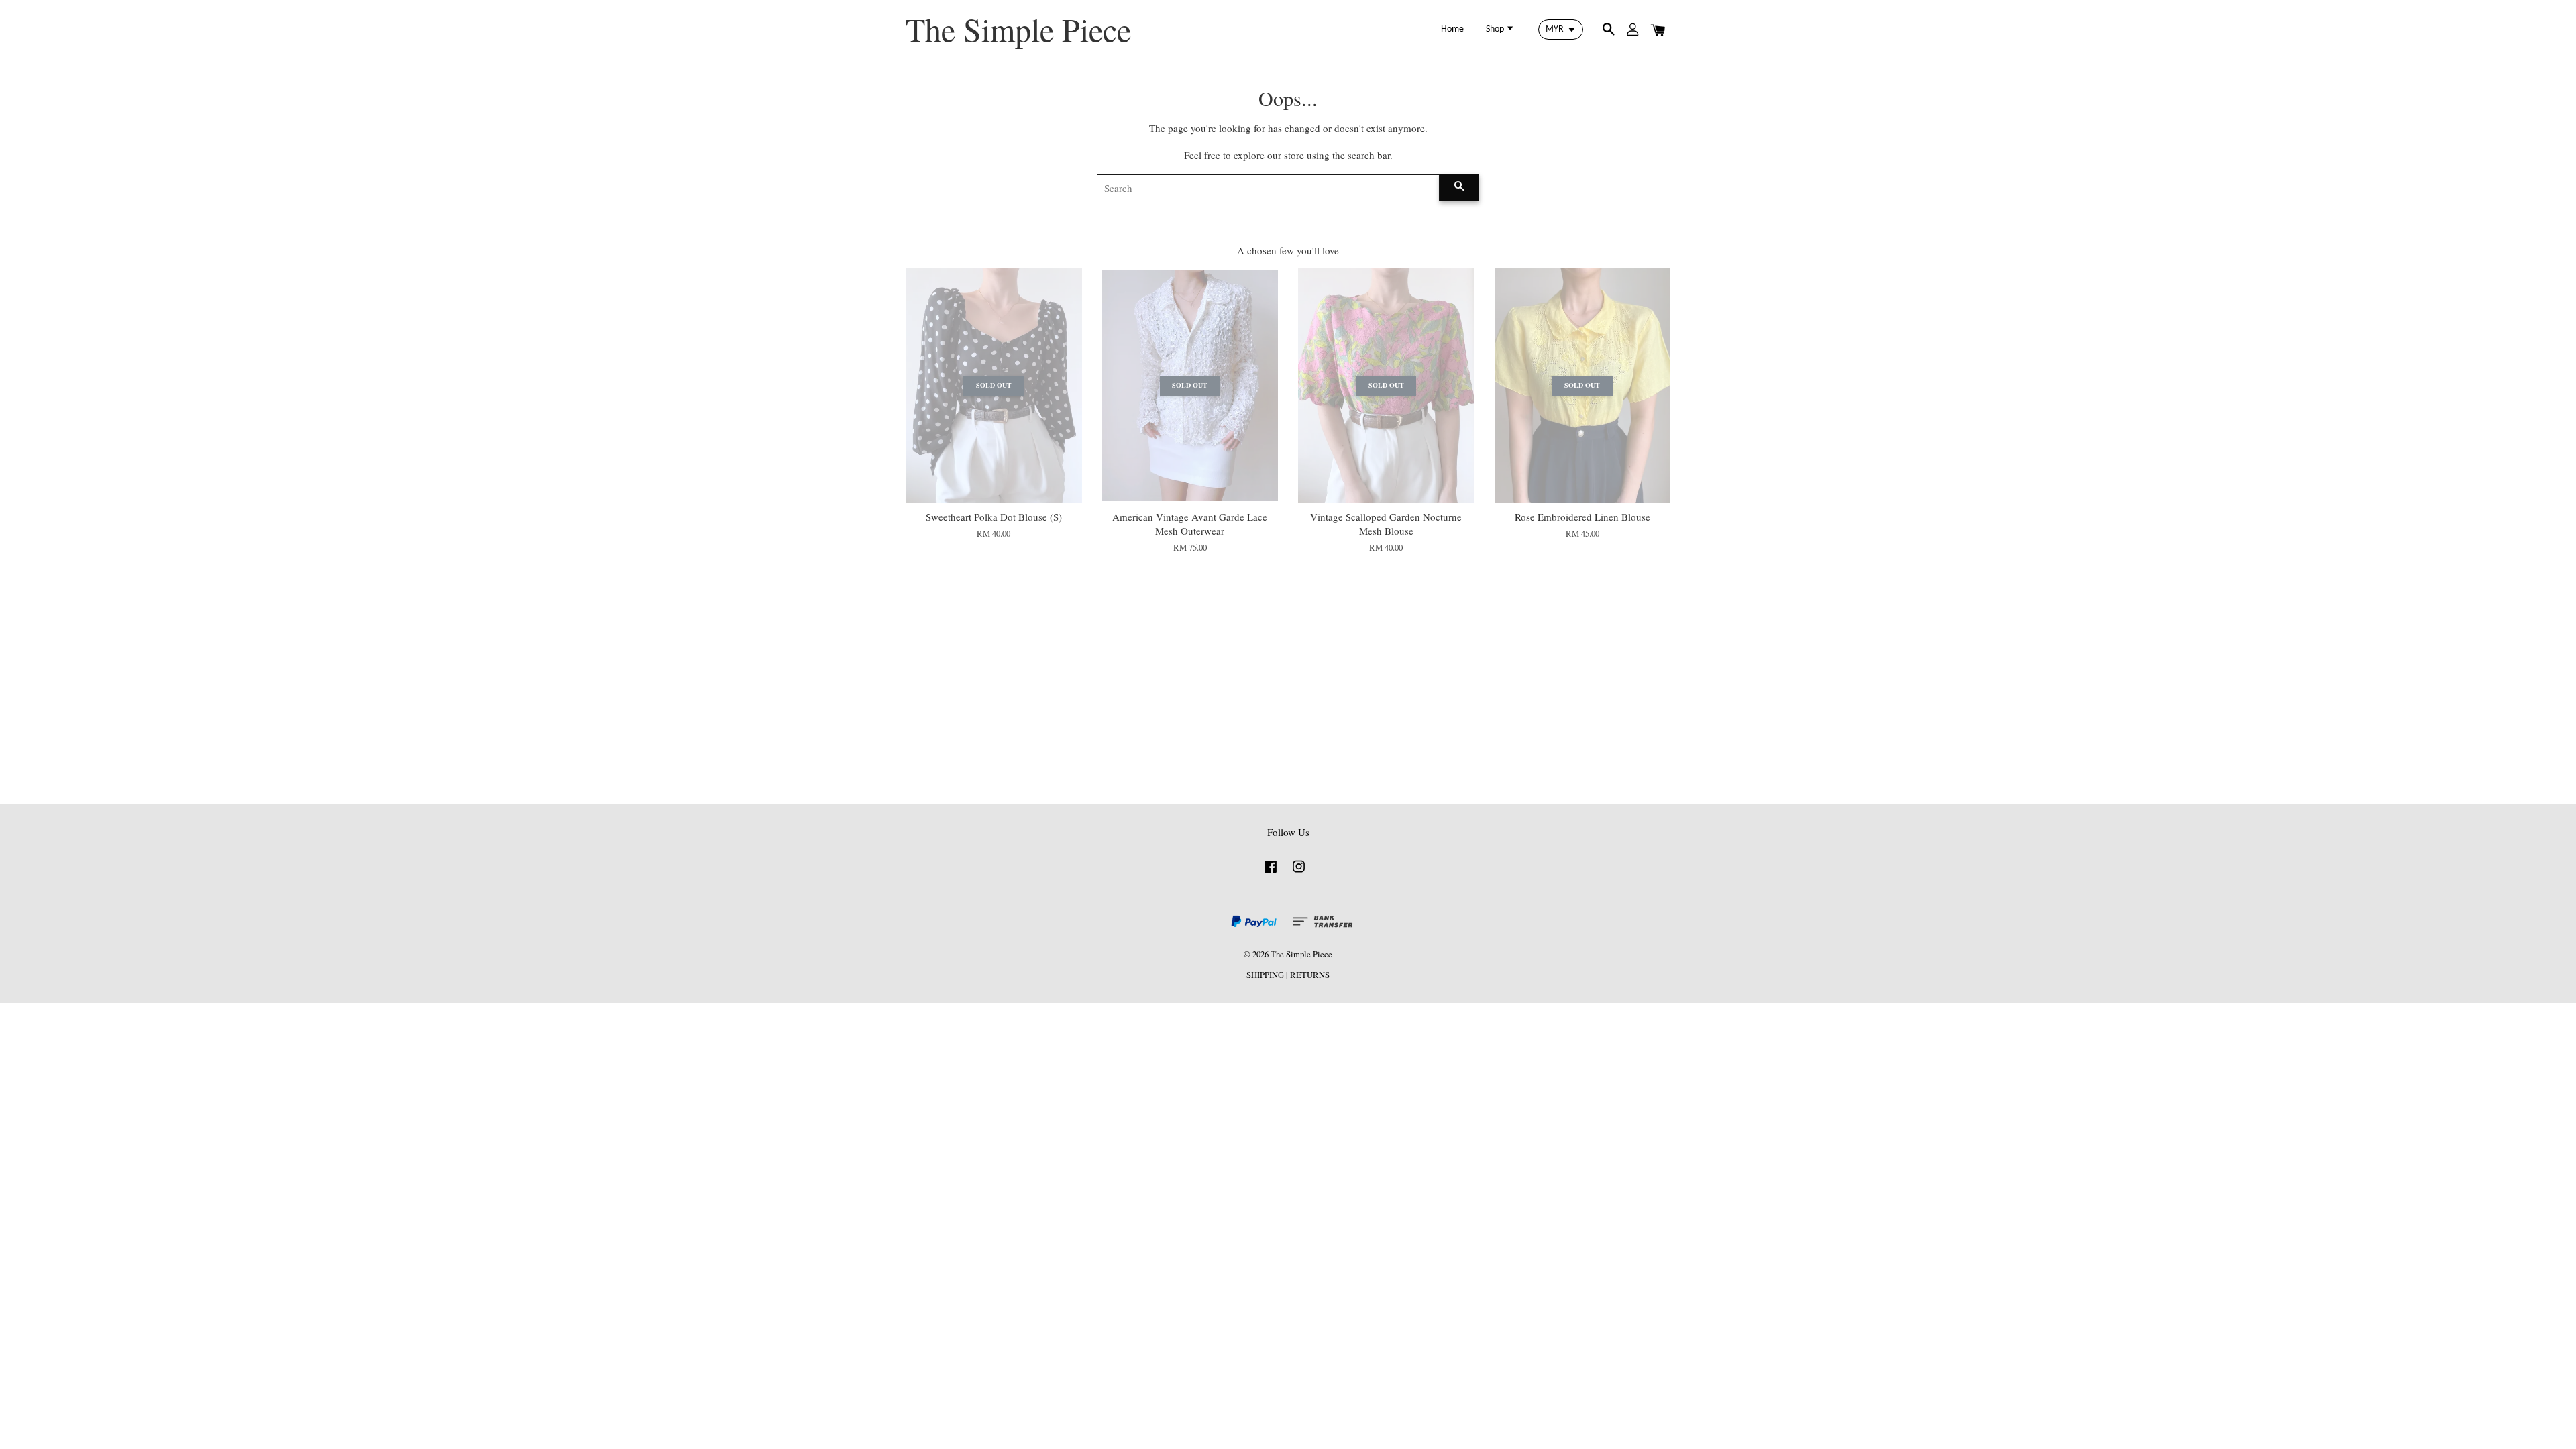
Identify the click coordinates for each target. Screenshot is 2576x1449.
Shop (1496, 29)
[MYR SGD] (1561, 30)
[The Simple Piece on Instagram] (1299, 873)
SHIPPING (1265, 975)
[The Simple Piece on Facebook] (1271, 873)
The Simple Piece (1018, 30)
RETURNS (1310, 975)
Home (1452, 29)
